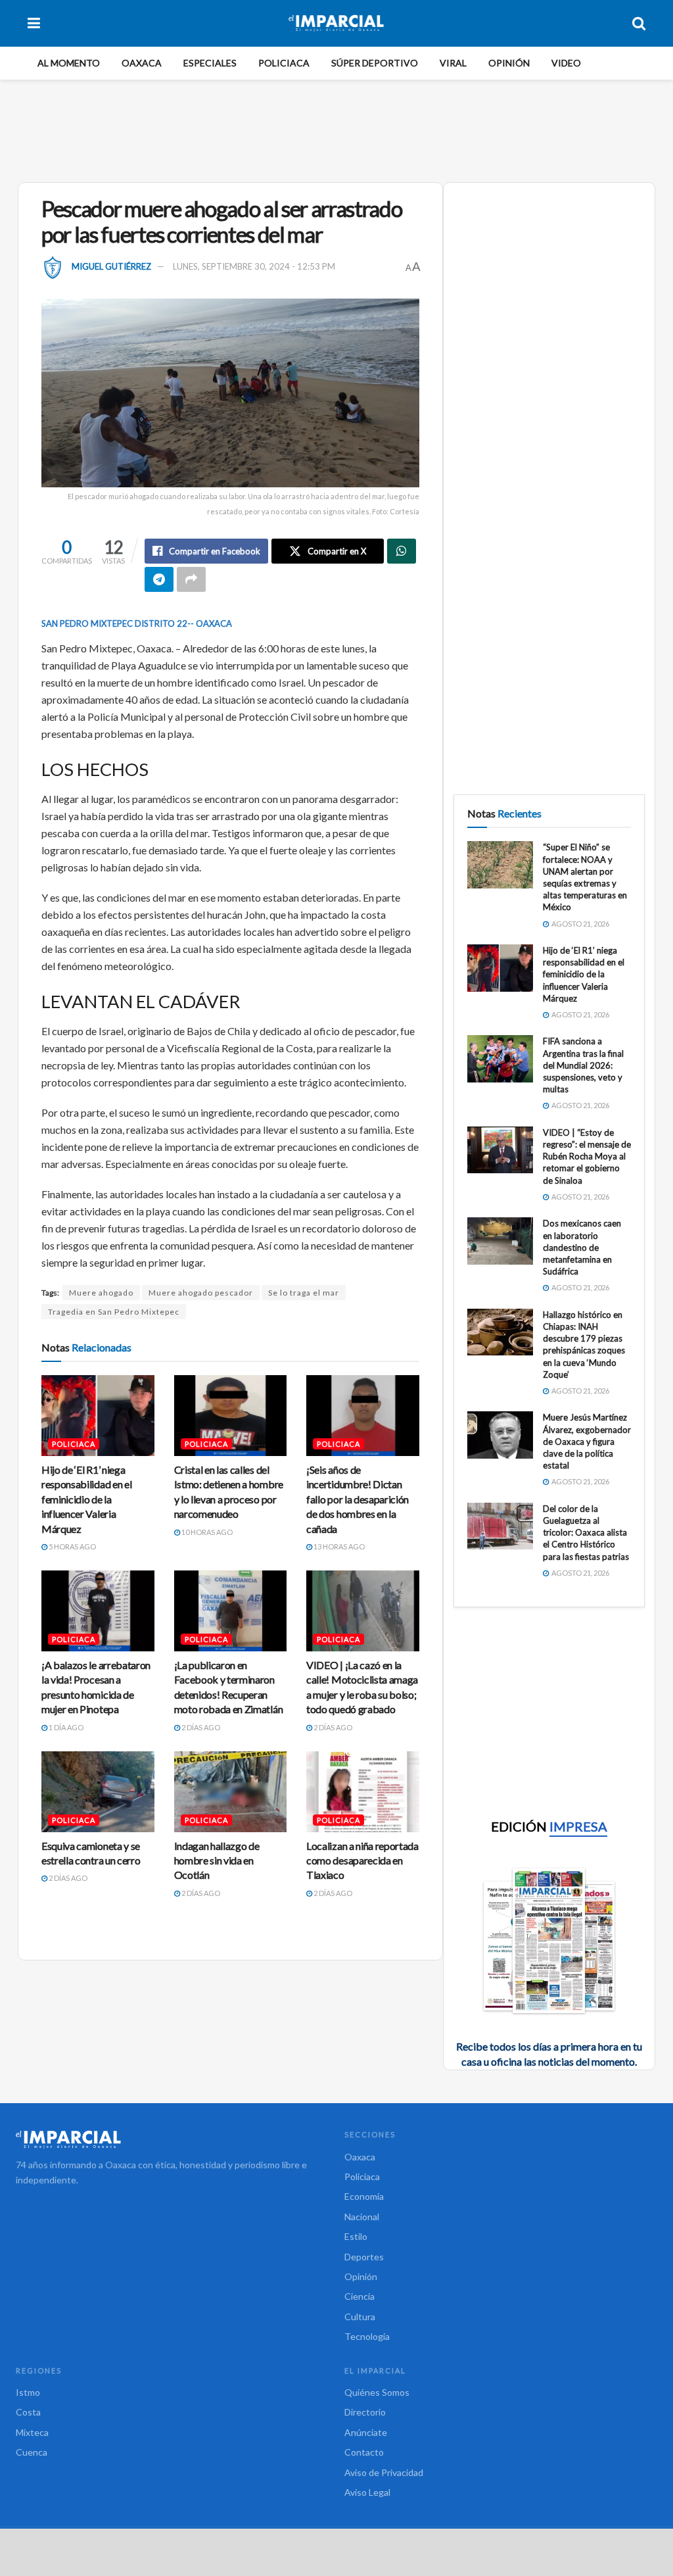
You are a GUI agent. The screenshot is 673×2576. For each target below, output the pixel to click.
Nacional (362, 2217)
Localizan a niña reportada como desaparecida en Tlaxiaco (362, 1860)
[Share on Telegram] (159, 579)
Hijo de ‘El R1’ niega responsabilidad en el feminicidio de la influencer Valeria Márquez (86, 1499)
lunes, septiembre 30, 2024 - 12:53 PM (254, 266)
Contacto (364, 2452)
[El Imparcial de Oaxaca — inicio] (172, 2139)
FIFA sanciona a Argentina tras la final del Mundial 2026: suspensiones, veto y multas (583, 1065)
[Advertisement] (336, 129)
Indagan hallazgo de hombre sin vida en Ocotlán (217, 1860)
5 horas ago (72, 1546)
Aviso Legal (367, 2492)
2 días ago (200, 1727)
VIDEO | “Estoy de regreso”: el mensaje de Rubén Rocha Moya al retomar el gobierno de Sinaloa (587, 1156)
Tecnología (367, 2336)
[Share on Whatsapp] (402, 551)
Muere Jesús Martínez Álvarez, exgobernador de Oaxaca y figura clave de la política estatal (587, 1441)
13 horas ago (338, 1546)
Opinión (509, 63)
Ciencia (360, 2296)
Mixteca (32, 2432)
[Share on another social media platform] (191, 579)
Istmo (28, 2392)
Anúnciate (366, 2432)
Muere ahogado (101, 1293)
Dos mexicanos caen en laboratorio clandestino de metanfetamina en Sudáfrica (582, 1247)
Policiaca (284, 63)
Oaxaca (142, 63)
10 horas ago (206, 1532)
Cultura (360, 2317)
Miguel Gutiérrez (111, 266)
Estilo (356, 2236)
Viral (453, 63)
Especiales (210, 63)
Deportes (364, 2257)
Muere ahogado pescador (201, 1293)
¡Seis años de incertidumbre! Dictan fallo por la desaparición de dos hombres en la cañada (358, 1499)
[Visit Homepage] (336, 23)
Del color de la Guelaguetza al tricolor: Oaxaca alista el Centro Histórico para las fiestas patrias (586, 1533)
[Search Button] (639, 23)
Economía (364, 2196)
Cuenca (32, 2452)
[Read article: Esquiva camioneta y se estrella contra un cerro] (98, 1792)
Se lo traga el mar (304, 1293)
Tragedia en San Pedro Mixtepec (114, 1312)
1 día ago (65, 1727)
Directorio (365, 2412)
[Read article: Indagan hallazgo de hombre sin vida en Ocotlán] (231, 1792)
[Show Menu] (34, 23)
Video (566, 63)
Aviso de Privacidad (384, 2472)
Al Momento (69, 63)
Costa (28, 2412)
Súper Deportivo (375, 63)
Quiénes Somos (377, 2392)
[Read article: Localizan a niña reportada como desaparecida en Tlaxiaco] (363, 1792)
